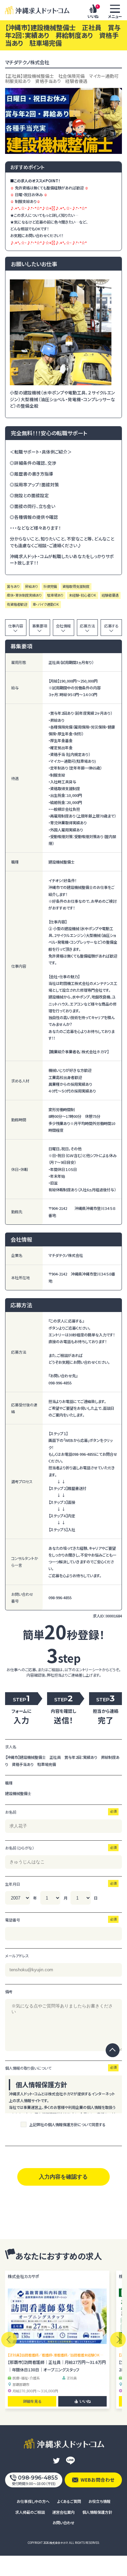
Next (118, 2340)
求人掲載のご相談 (30, 2512)
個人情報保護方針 (97, 2512)
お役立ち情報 (99, 2501)
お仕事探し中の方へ (33, 2501)
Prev (9, 2340)
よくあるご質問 (69, 2501)
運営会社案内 (63, 2512)
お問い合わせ (63, 2523)
